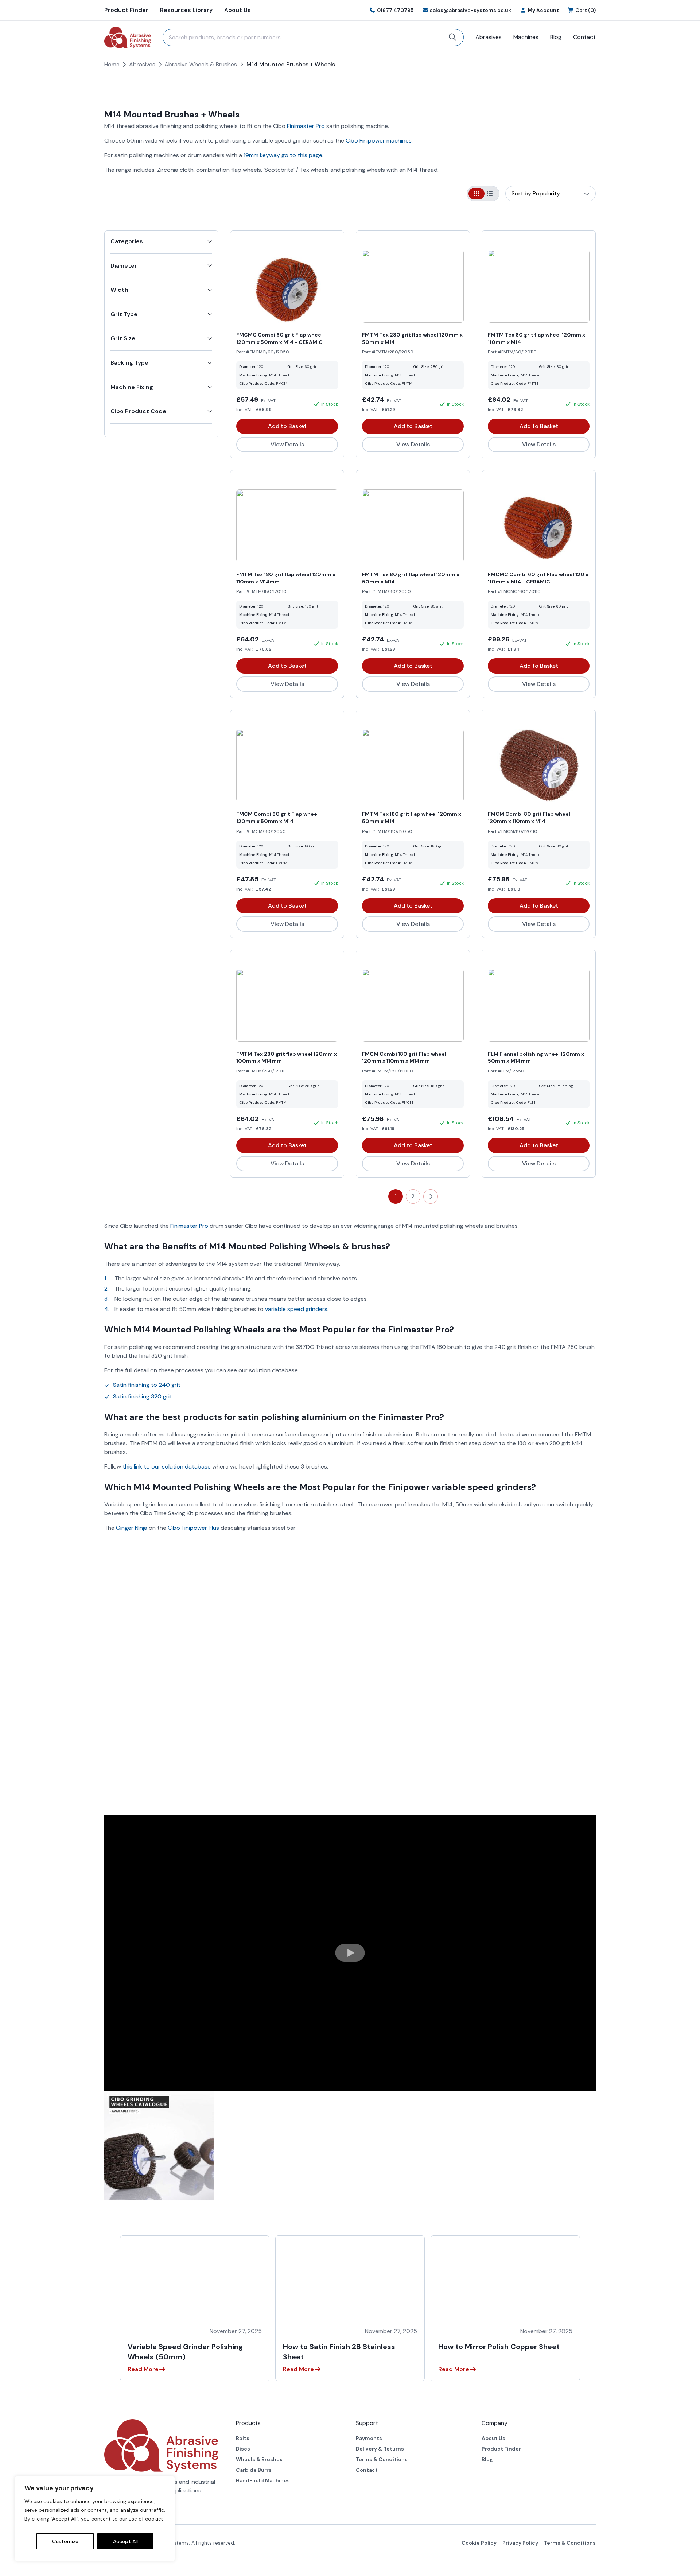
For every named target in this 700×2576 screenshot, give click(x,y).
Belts (243, 2438)
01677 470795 (395, 10)
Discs (243, 2449)
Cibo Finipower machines (379, 141)
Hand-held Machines (263, 2480)
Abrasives (489, 37)
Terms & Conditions (382, 2459)
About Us (238, 10)
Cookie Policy (479, 2543)
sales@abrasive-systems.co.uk (470, 10)
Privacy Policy (520, 2543)
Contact (584, 37)
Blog (556, 37)
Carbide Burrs (254, 2470)
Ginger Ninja (132, 1528)
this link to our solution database (167, 1467)
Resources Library (186, 10)
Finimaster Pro (306, 126)
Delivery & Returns (380, 2449)
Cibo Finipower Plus (193, 1528)
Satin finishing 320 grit (143, 1396)
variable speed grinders (296, 1309)
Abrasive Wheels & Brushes (201, 64)
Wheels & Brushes (259, 2459)
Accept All (125, 2541)
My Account (543, 10)
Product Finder (126, 10)
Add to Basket (287, 426)
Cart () (586, 10)
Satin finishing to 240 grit (147, 1385)
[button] (350, 1953)
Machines (526, 37)
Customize (65, 2541)
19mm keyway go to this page (283, 155)
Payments (369, 2438)
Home (112, 64)
